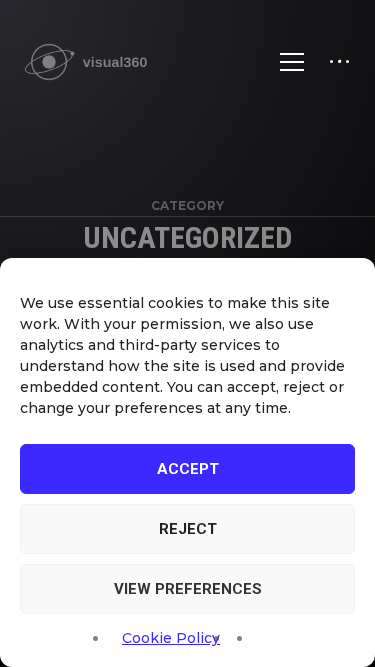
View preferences (188, 589)
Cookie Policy (171, 638)
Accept (188, 469)
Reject (188, 529)
